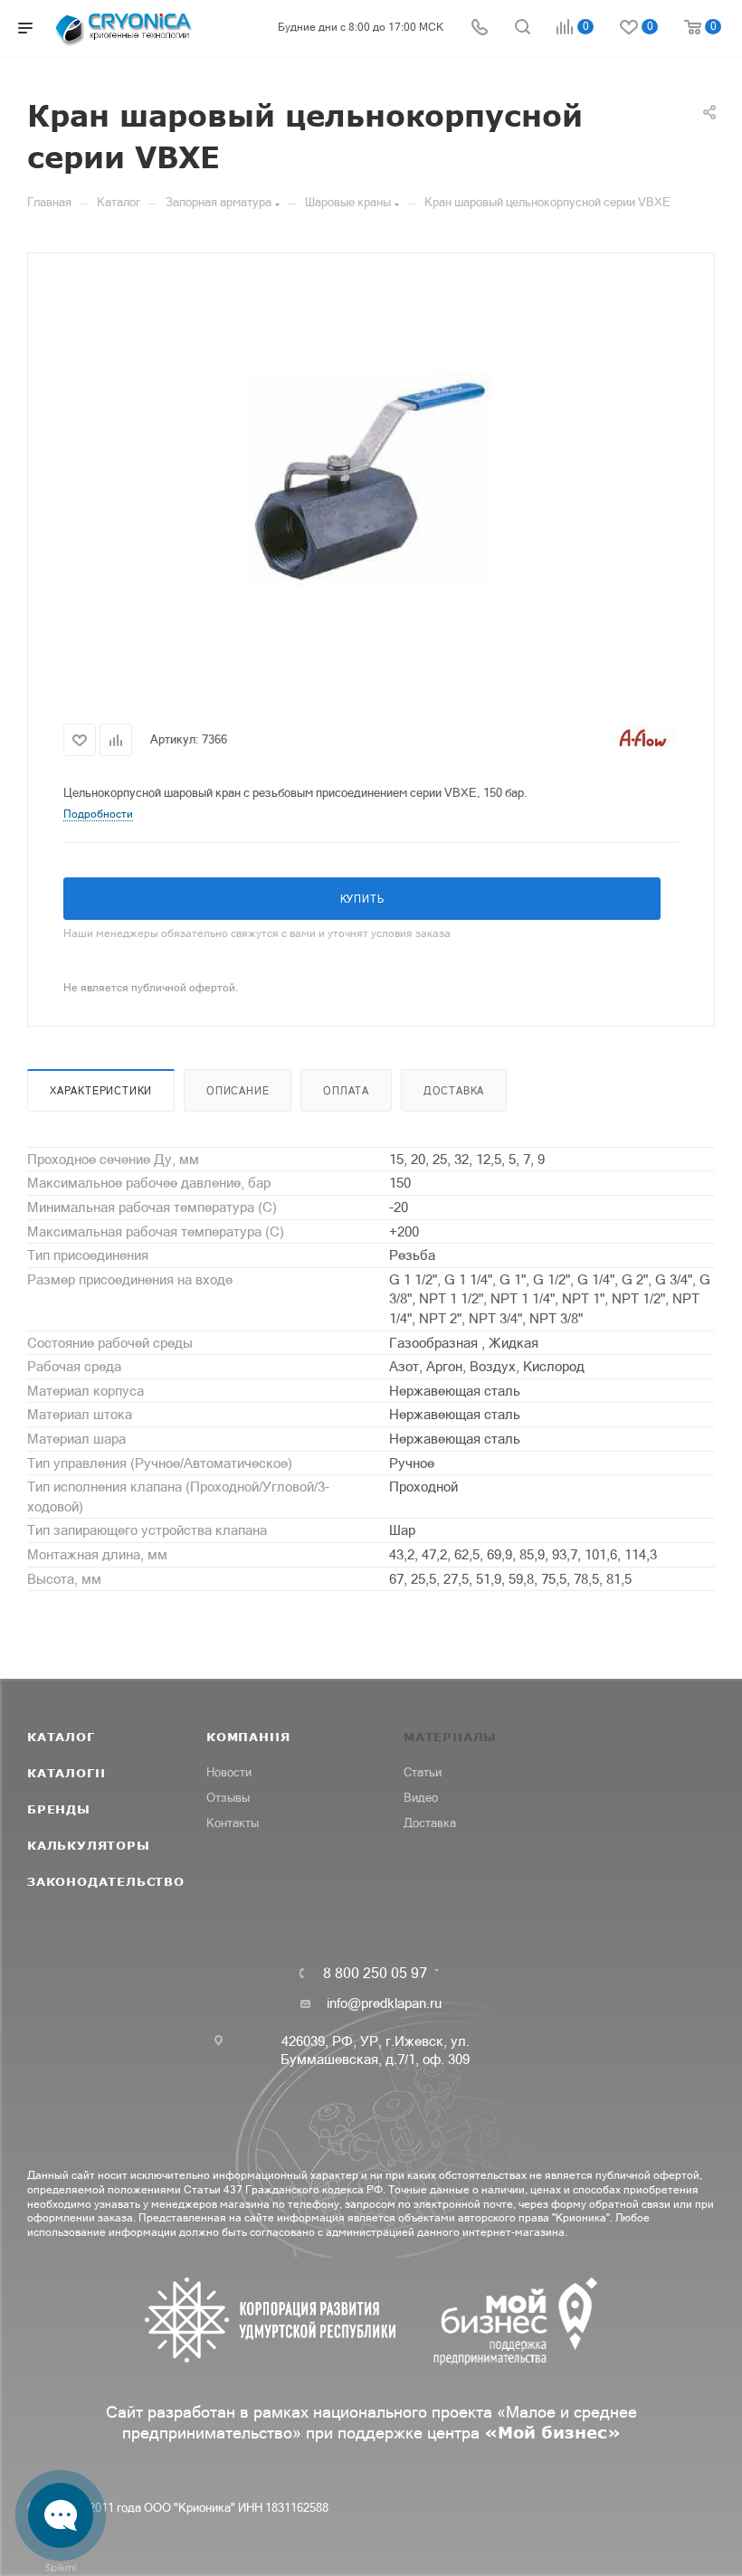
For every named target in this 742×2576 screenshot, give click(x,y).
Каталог (61, 1737)
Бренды (59, 1809)
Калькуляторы (89, 1845)
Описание (238, 1091)
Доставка (454, 1091)
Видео (421, 1798)
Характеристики (101, 1091)
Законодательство (106, 1881)
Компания (248, 1737)
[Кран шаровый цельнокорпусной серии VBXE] (371, 481)
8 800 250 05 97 (375, 1973)
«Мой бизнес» (552, 2432)
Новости (229, 1772)
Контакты (233, 1823)
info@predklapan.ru (384, 2003)
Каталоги (66, 1773)
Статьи (423, 1772)
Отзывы (228, 1798)
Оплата (346, 1091)
